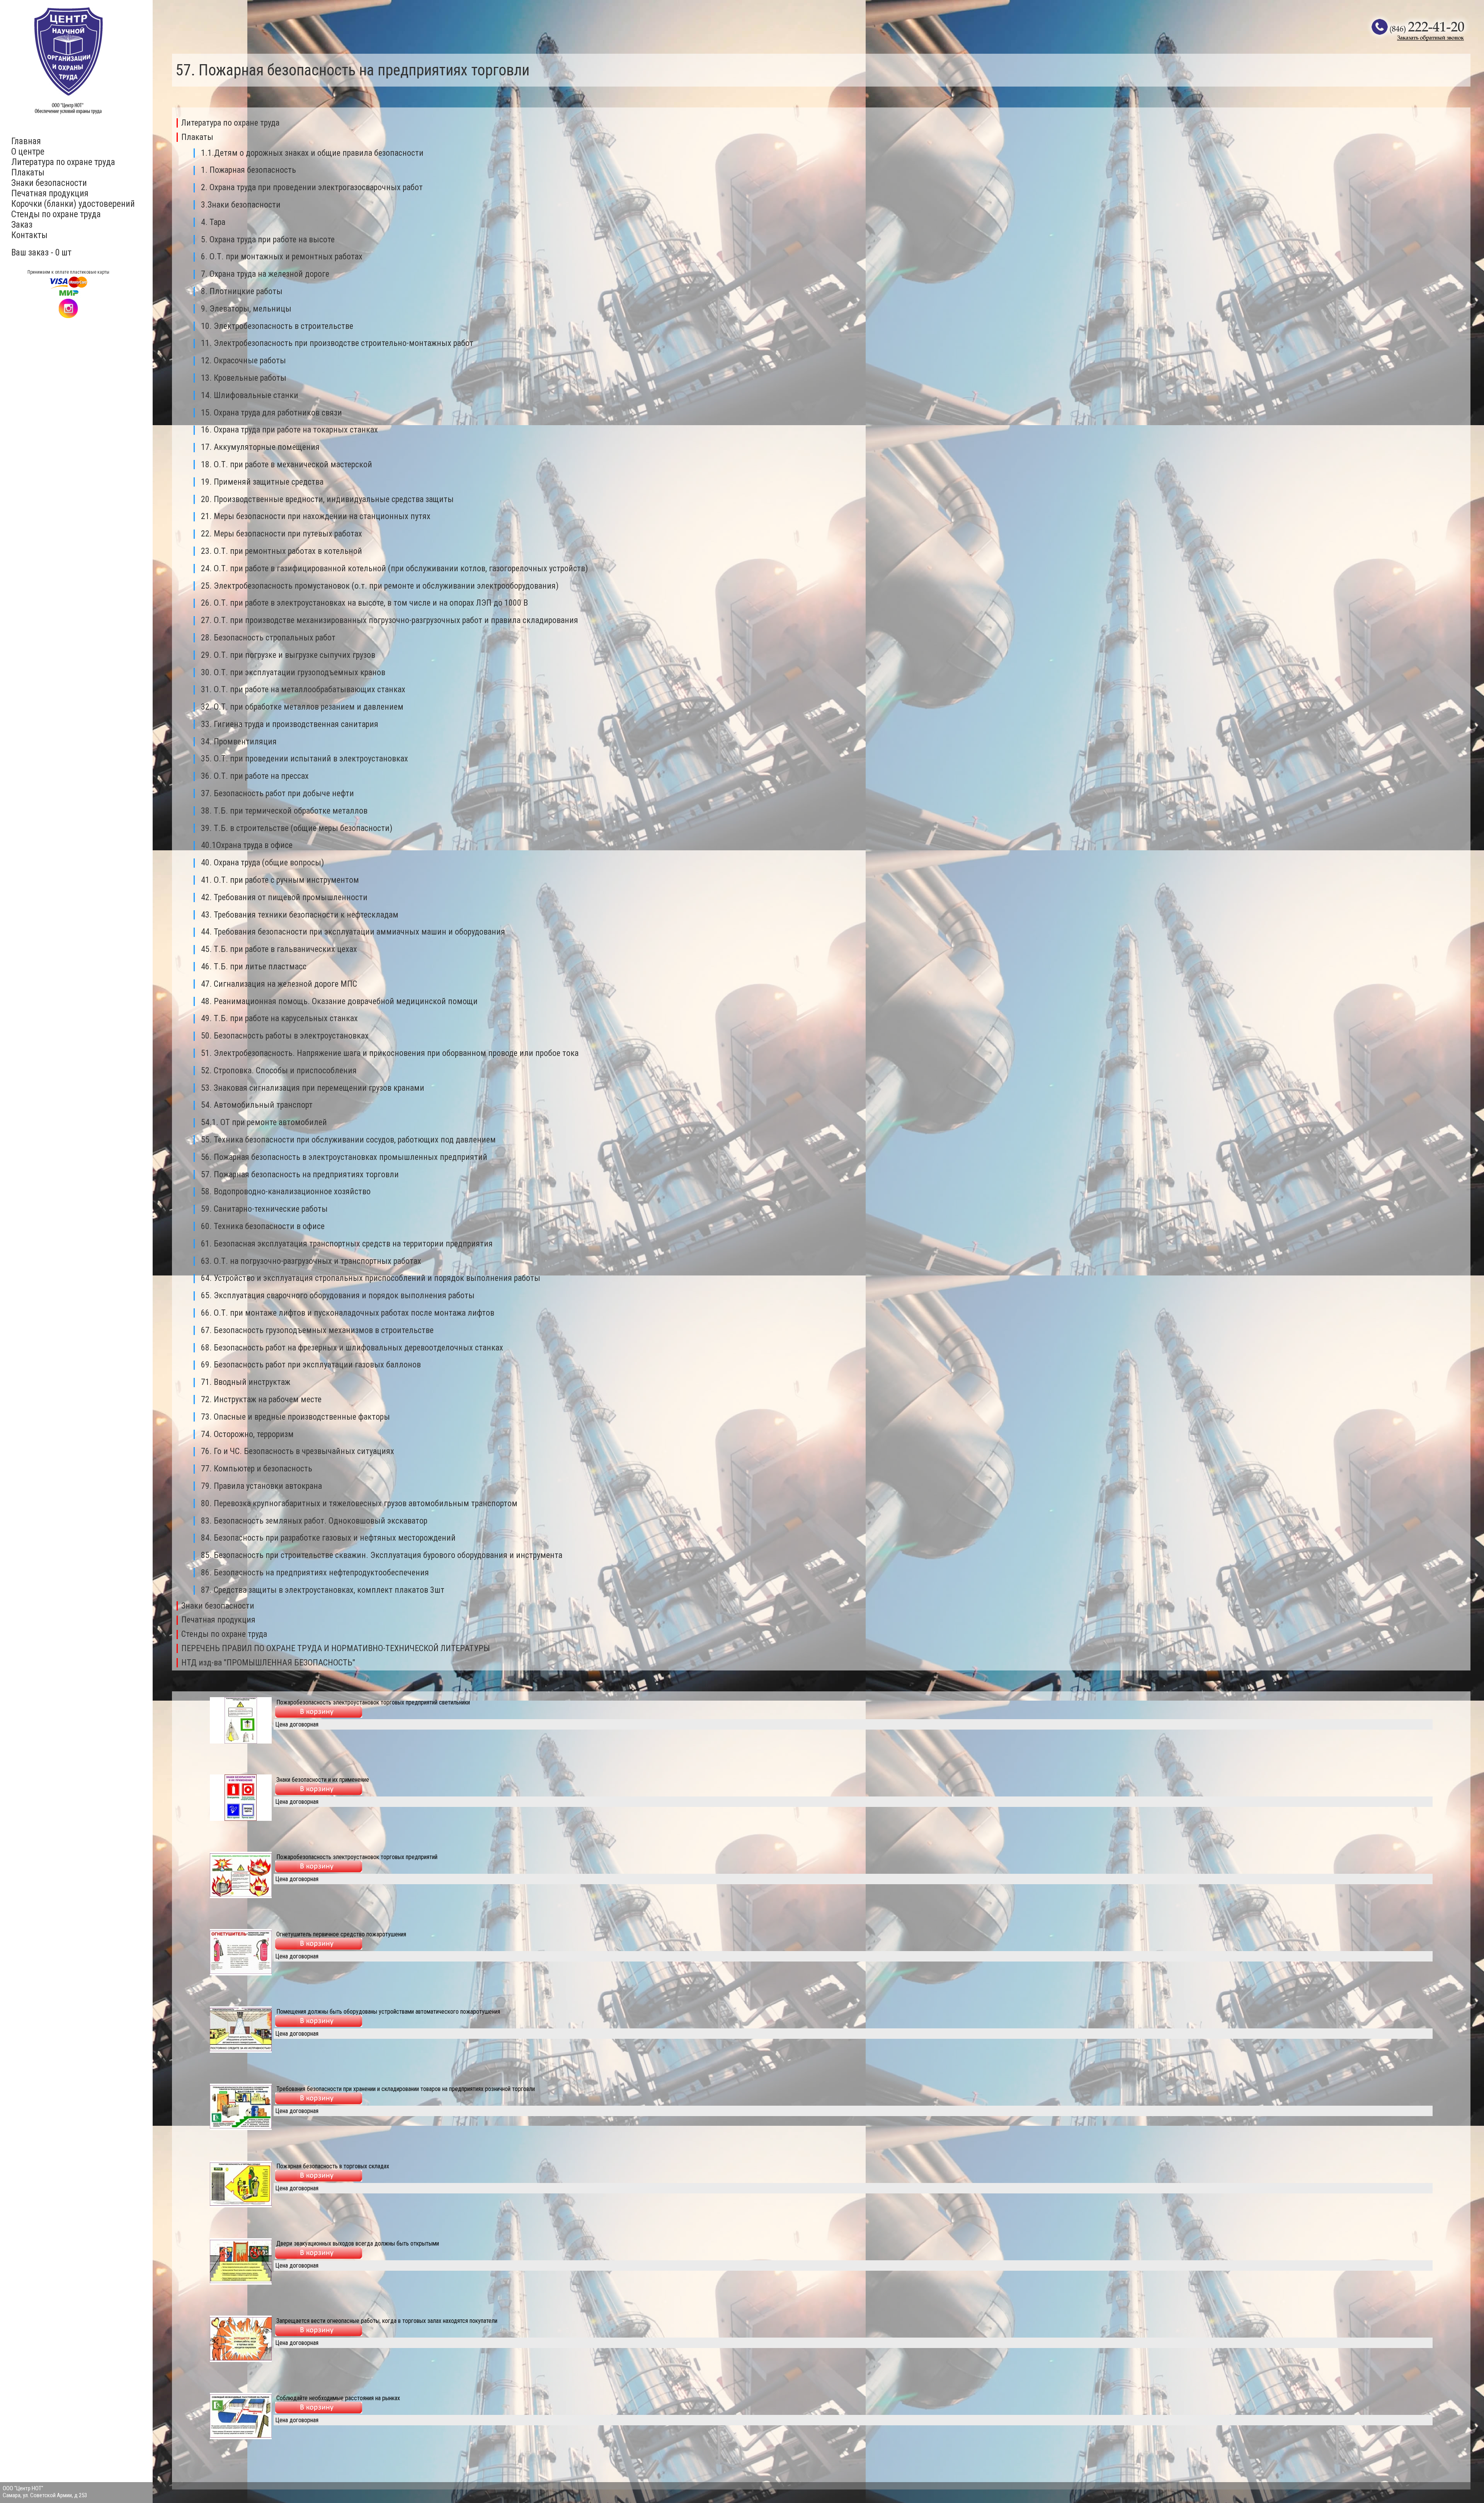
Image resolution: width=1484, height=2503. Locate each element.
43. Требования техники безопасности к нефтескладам (300, 915)
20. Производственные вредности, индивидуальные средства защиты (327, 499)
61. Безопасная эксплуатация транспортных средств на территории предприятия (347, 1244)
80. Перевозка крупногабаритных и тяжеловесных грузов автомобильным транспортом (359, 1503)
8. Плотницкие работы (242, 291)
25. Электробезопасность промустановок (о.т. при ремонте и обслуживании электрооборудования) (380, 586)
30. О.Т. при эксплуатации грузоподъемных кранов (293, 672)
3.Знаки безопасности (241, 205)
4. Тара (213, 222)
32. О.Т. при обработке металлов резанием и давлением (302, 707)
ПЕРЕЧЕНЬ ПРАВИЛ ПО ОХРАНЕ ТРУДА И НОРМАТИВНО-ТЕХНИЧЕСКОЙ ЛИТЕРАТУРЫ (336, 1648)
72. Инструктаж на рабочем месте (261, 1399)
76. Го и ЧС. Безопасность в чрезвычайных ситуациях (298, 1451)
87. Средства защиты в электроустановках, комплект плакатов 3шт (323, 1590)
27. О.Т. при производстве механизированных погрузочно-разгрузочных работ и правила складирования (390, 620)
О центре (28, 152)
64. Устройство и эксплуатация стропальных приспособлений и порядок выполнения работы (371, 1278)
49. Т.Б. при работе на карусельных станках (279, 1018)
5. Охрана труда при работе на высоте (268, 239)
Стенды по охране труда (56, 214)
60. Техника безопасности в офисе (263, 1226)
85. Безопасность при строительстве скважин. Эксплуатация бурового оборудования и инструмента (382, 1555)
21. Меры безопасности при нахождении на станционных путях (316, 516)
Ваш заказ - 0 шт (41, 253)
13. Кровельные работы (244, 378)
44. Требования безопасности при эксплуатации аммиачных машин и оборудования (353, 932)
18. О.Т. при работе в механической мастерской (287, 464)
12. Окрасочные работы (243, 360)
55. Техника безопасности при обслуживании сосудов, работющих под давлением (348, 1140)
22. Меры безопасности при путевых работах (282, 534)
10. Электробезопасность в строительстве (277, 326)
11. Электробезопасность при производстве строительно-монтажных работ (337, 343)
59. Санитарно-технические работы (264, 1209)
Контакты (29, 235)
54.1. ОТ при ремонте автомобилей (264, 1122)
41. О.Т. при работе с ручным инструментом (280, 880)
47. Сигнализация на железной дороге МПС (279, 984)
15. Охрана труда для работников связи (271, 413)
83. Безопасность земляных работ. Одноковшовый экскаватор (314, 1521)
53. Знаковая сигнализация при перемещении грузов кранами (313, 1088)
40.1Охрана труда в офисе (247, 845)
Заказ (22, 225)
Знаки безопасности (49, 183)
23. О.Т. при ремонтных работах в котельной (282, 551)
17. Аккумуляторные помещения (260, 447)
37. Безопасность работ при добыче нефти (277, 793)
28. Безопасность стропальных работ (268, 638)
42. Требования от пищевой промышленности (284, 897)
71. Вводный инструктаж (246, 1382)
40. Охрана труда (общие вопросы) (262, 862)
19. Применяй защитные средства (262, 482)
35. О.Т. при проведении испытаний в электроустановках (305, 759)
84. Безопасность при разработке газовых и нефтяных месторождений (328, 1538)
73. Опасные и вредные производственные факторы (295, 1417)
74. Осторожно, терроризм (247, 1434)
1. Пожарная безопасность (248, 170)
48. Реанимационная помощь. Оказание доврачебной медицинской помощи (339, 1001)
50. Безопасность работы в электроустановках (285, 1036)
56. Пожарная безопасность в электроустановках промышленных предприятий (344, 1157)
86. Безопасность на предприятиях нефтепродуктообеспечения (315, 1572)
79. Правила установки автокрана (261, 1486)
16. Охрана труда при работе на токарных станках (289, 430)
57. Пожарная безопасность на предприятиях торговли (300, 1174)
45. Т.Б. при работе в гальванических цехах (279, 949)
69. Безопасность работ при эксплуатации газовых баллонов (311, 1365)
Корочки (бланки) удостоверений (73, 204)
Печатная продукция (50, 193)
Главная (26, 141)
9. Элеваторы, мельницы (246, 309)
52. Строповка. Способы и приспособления (279, 1070)
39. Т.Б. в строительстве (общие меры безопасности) (297, 828)
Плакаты (28, 173)
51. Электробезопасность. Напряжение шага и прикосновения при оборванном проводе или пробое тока (390, 1053)
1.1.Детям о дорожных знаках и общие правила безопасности (312, 153)
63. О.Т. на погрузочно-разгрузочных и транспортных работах (311, 1261)
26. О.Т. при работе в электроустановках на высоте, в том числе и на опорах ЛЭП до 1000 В (364, 603)
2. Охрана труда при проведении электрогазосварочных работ (312, 187)
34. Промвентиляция (239, 742)
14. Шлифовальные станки (250, 395)
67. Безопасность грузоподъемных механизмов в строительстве (317, 1330)
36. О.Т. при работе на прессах (255, 776)
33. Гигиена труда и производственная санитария (290, 724)
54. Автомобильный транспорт (257, 1105)
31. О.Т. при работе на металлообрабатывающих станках (303, 689)
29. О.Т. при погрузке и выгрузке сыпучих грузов (288, 655)
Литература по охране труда (63, 162)
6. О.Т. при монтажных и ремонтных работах (282, 256)
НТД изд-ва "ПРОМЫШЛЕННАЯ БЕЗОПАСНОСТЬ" (268, 1663)
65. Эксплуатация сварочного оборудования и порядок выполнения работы (338, 1295)
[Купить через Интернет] (319, 1715)
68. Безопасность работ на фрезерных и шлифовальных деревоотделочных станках (352, 1348)
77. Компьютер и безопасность (257, 1469)
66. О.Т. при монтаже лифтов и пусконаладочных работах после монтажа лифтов (348, 1313)
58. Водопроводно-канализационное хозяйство (286, 1191)
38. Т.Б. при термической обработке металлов (284, 811)
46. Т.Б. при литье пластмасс (254, 966)
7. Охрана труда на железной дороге (265, 274)
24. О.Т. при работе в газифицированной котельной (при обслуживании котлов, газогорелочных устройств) (394, 568)
